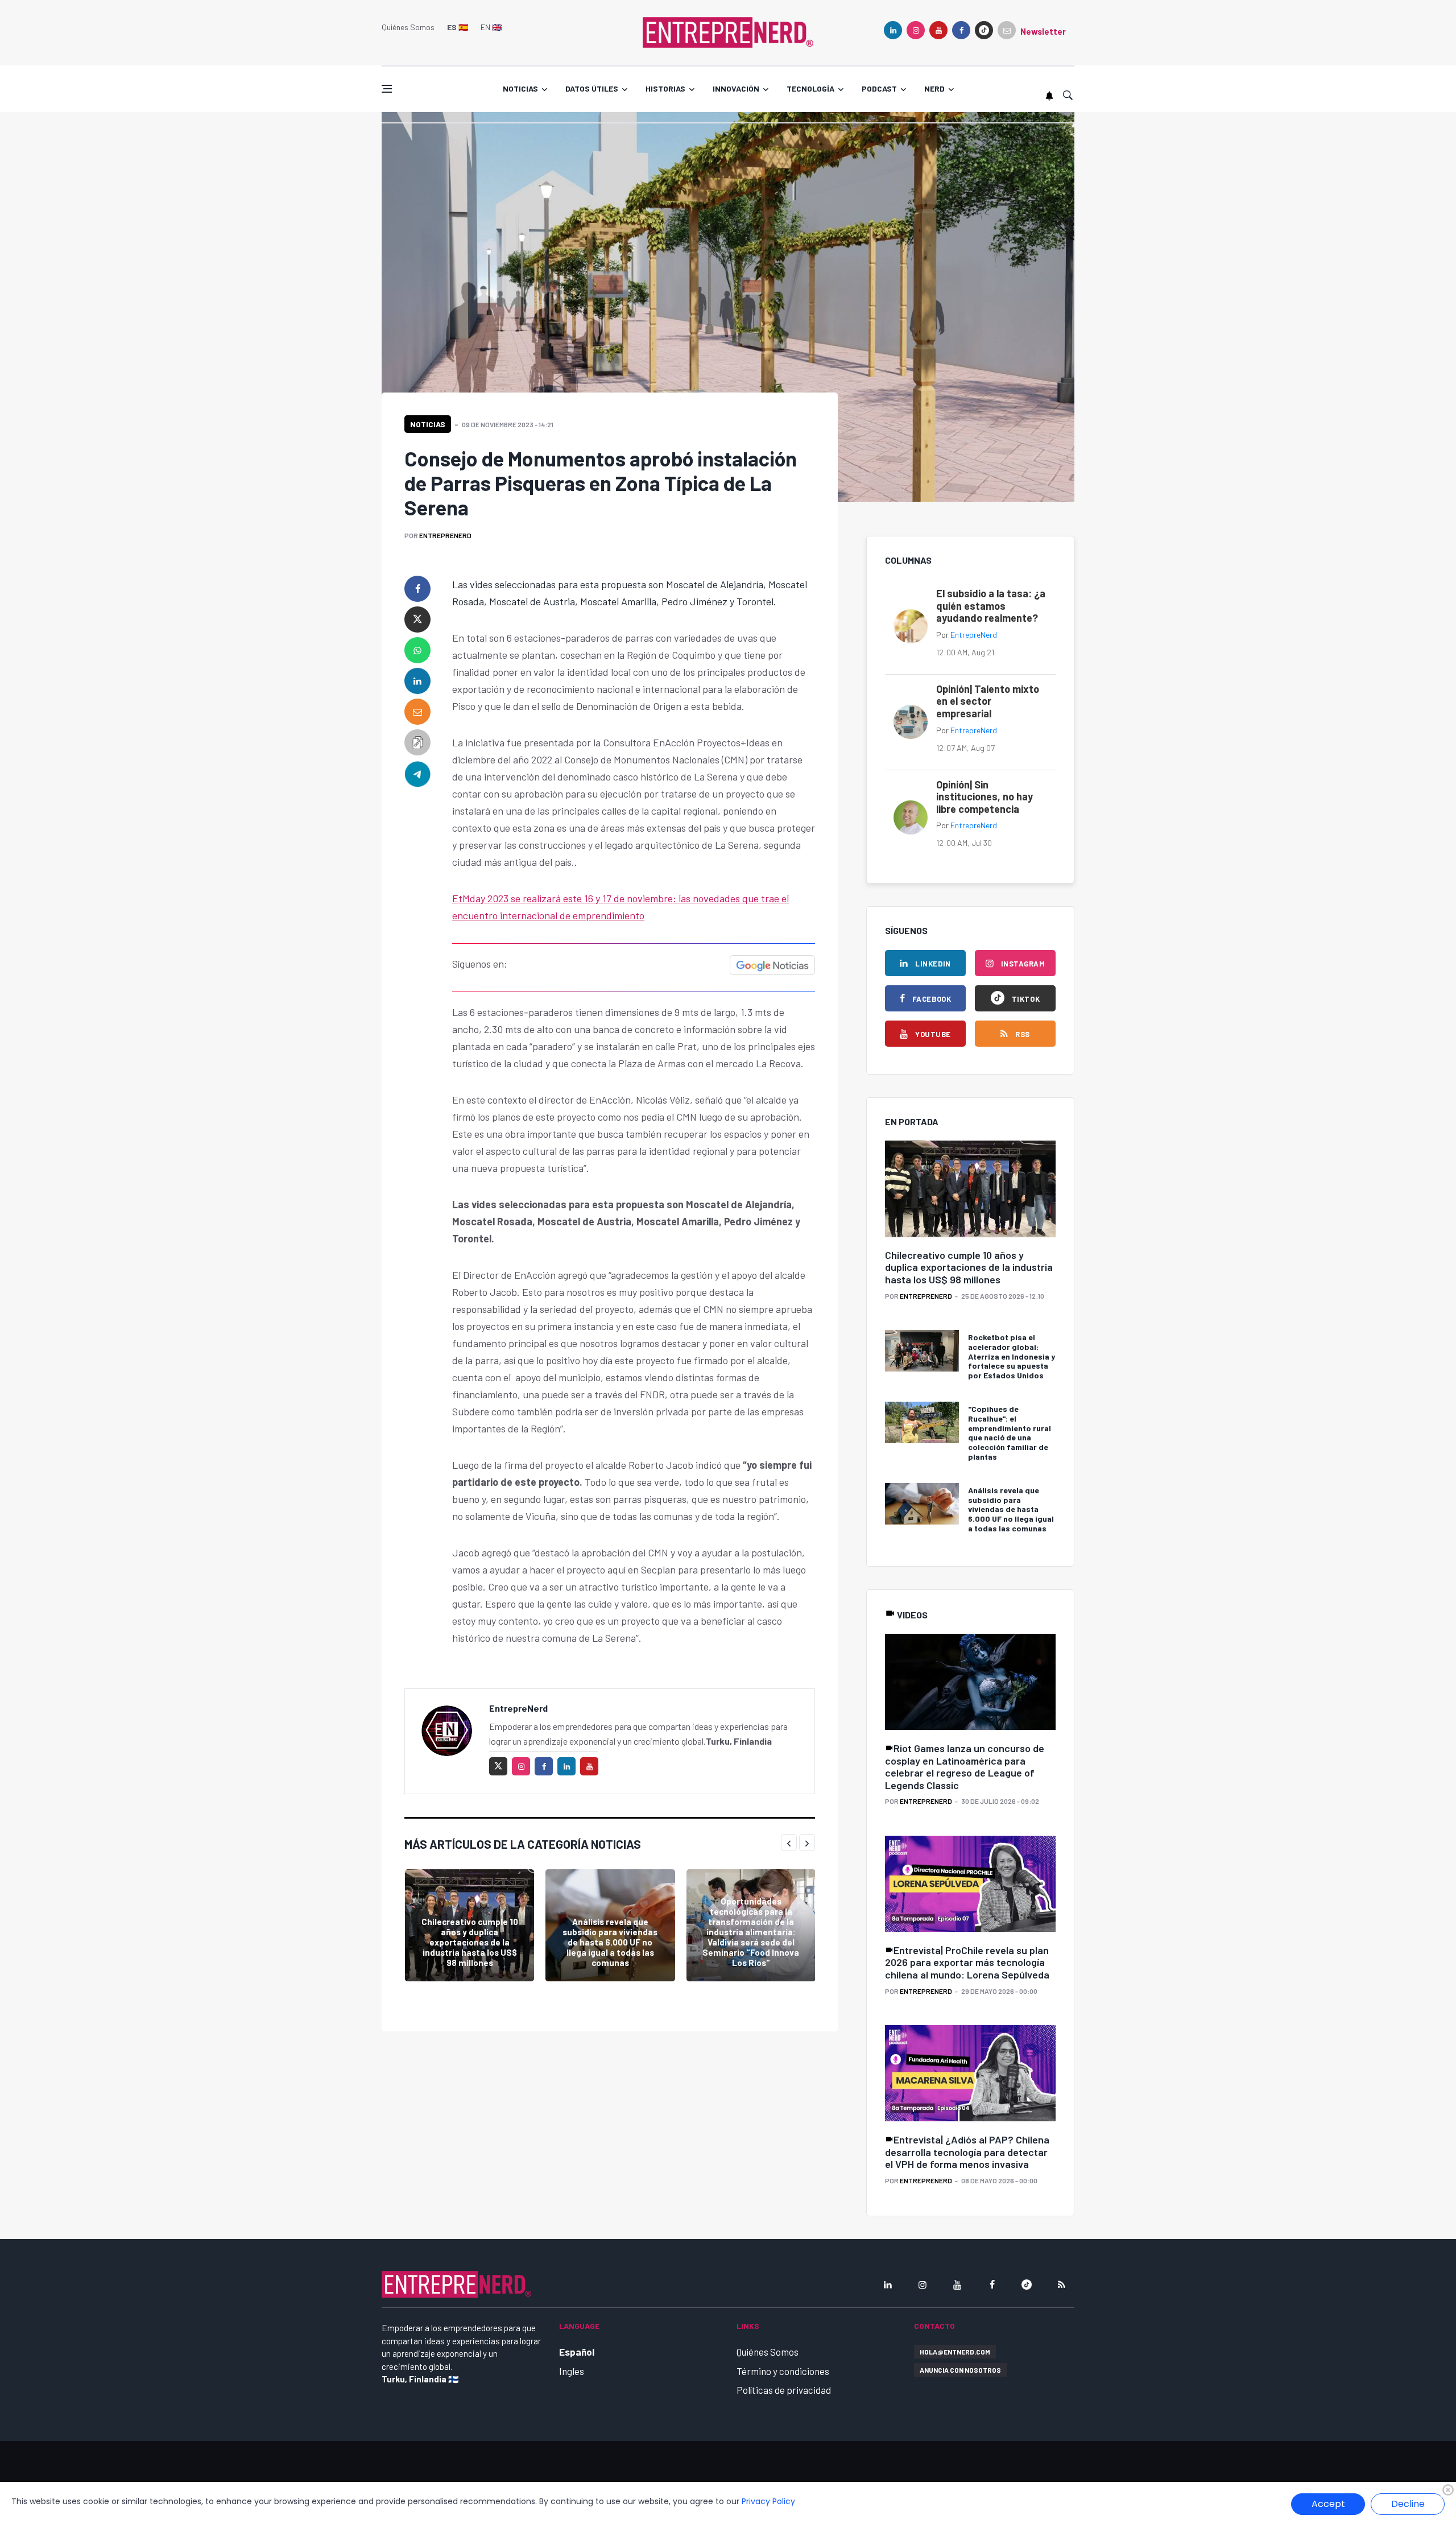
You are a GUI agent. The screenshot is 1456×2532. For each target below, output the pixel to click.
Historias (665, 88)
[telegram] (417, 773)
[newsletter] (1007, 30)
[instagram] (916, 30)
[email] (417, 712)
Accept (1328, 2504)
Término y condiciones (783, 2371)
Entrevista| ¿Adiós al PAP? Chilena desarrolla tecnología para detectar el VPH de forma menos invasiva (967, 2152)
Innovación (736, 88)
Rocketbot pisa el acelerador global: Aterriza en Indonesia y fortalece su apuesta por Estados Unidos (1012, 1356)
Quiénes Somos (408, 27)
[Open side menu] (387, 89)
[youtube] (938, 30)
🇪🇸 (458, 27)
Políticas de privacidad (784, 2390)
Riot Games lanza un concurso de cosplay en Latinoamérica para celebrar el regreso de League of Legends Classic (965, 1767)
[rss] (1061, 2285)
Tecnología (810, 88)
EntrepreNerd (445, 535)
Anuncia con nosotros (960, 2370)
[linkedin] (893, 30)
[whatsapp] (417, 650)
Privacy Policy (768, 2501)
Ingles (572, 2371)
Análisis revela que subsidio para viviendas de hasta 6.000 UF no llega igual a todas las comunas (610, 1942)
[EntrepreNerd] (728, 31)
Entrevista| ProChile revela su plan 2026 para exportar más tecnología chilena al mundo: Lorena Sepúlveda (967, 1962)
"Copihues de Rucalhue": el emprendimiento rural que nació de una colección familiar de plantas (1010, 1433)
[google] (984, 30)
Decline (1408, 2504)
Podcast (879, 88)
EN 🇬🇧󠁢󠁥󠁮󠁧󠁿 (491, 27)
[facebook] (961, 30)
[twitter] (417, 619)
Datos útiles (592, 88)
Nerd (934, 88)
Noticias (520, 88)
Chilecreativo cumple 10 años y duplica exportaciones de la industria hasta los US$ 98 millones (470, 1942)
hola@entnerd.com (955, 2352)
